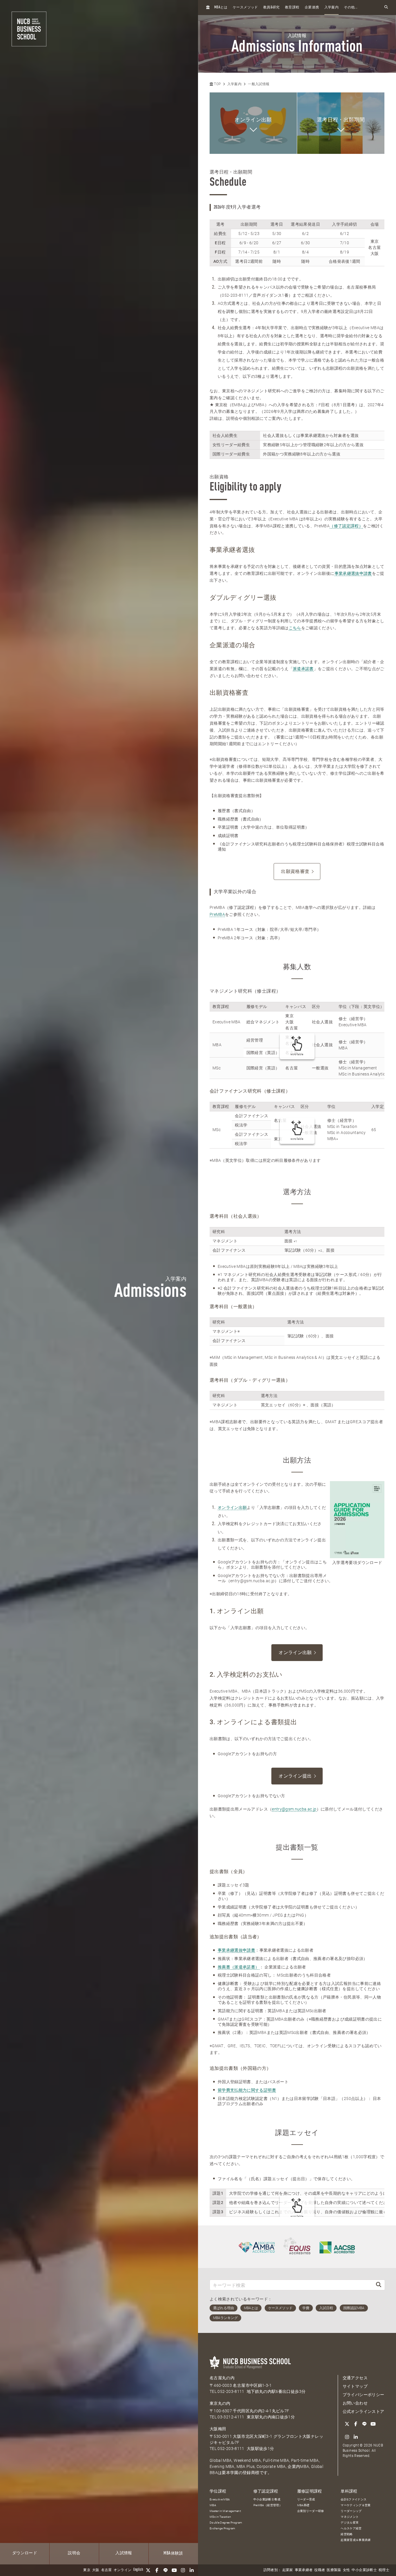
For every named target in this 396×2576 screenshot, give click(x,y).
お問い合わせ (355, 2403)
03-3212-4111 (231, 2417)
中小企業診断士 (364, 2570)
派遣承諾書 (303, 669)
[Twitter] (148, 2570)
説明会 (74, 2553)
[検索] (379, 2285)
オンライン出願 (232, 1507)
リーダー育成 (306, 2499)
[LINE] (166, 2570)
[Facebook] (157, 2570)
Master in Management (225, 2511)
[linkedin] (192, 2570)
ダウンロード (25, 2553)
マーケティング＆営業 (356, 2505)
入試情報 (124, 2553)
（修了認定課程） (346, 526)
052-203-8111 (231, 2391)
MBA (213, 2505)
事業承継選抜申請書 (353, 573)
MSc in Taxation (220, 2517)
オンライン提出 (295, 1776)
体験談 (173, 2553)
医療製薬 (334, 2570)
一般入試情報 (259, 84)
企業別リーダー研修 (311, 2511)
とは (221, 7)
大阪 (96, 2570)
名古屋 (107, 2570)
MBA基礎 (303, 2505)
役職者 (320, 2570)
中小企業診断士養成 (267, 2499)
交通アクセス (355, 2378)
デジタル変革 (350, 2523)
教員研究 (271, 7)
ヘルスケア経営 (351, 2528)
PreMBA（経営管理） (268, 2505)
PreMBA (217, 914)
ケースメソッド (245, 8)
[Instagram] (183, 2570)
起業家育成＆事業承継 (356, 2540)
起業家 (288, 2570)
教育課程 (292, 8)
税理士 (384, 2570)
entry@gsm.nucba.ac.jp (294, 1809)
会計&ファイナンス (354, 2499)
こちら (295, 628)
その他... (351, 8)
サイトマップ (355, 2386)
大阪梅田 (218, 2429)
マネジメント (350, 2517)
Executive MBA (220, 2499)
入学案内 (331, 8)
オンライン (123, 2570)
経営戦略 (347, 2534)
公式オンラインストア (364, 2411)
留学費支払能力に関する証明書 (247, 2090)
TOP (217, 84)
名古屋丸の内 (222, 2378)
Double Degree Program (226, 2523)
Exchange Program (222, 2528)
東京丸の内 (220, 2403)
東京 (87, 2570)
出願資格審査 (295, 871)
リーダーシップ (351, 2511)
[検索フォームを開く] (386, 7)
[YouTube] (174, 2570)
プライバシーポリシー (364, 2395)
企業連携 (312, 8)
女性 (347, 2570)
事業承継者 (304, 2570)
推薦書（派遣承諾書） (239, 1967)
